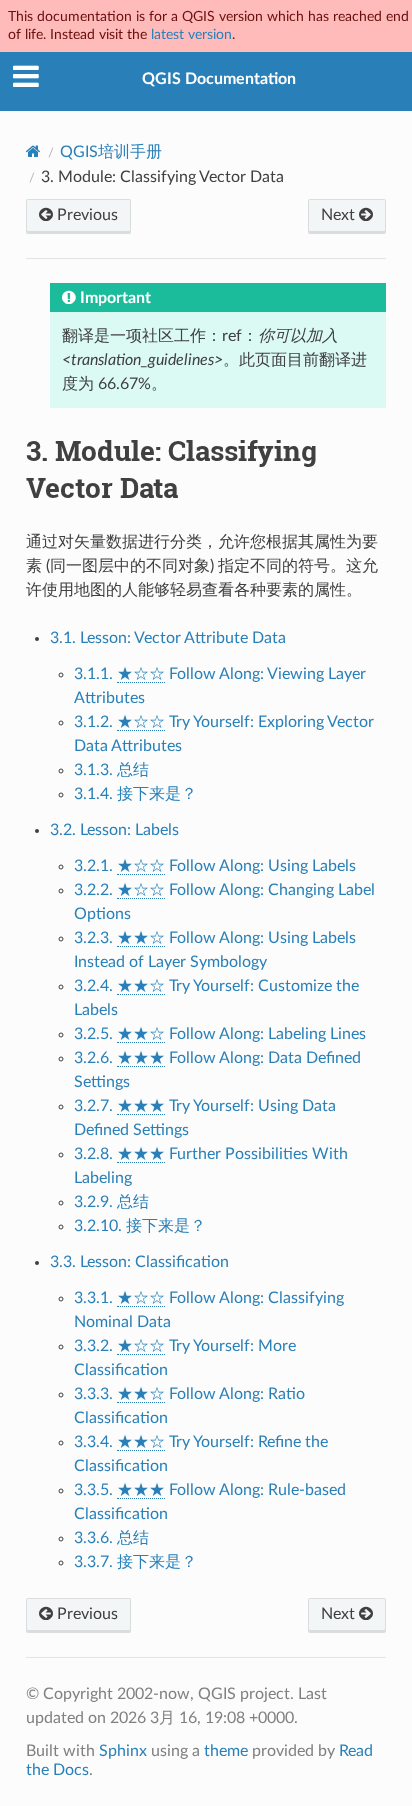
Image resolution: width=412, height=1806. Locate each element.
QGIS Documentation (219, 79)
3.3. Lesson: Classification (139, 1262)
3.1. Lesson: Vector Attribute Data (168, 638)
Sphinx (123, 1751)
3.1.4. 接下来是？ (135, 794)
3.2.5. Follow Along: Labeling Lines (220, 1034)
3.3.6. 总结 (111, 1538)
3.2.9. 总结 (111, 1202)
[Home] (33, 151)
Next (340, 215)
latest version (191, 34)
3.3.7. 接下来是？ (135, 1562)
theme (226, 1751)
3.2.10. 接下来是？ (140, 1226)
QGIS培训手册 (111, 152)
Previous (85, 215)
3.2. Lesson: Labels (114, 830)
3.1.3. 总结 (111, 770)
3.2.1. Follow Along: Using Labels (215, 866)
